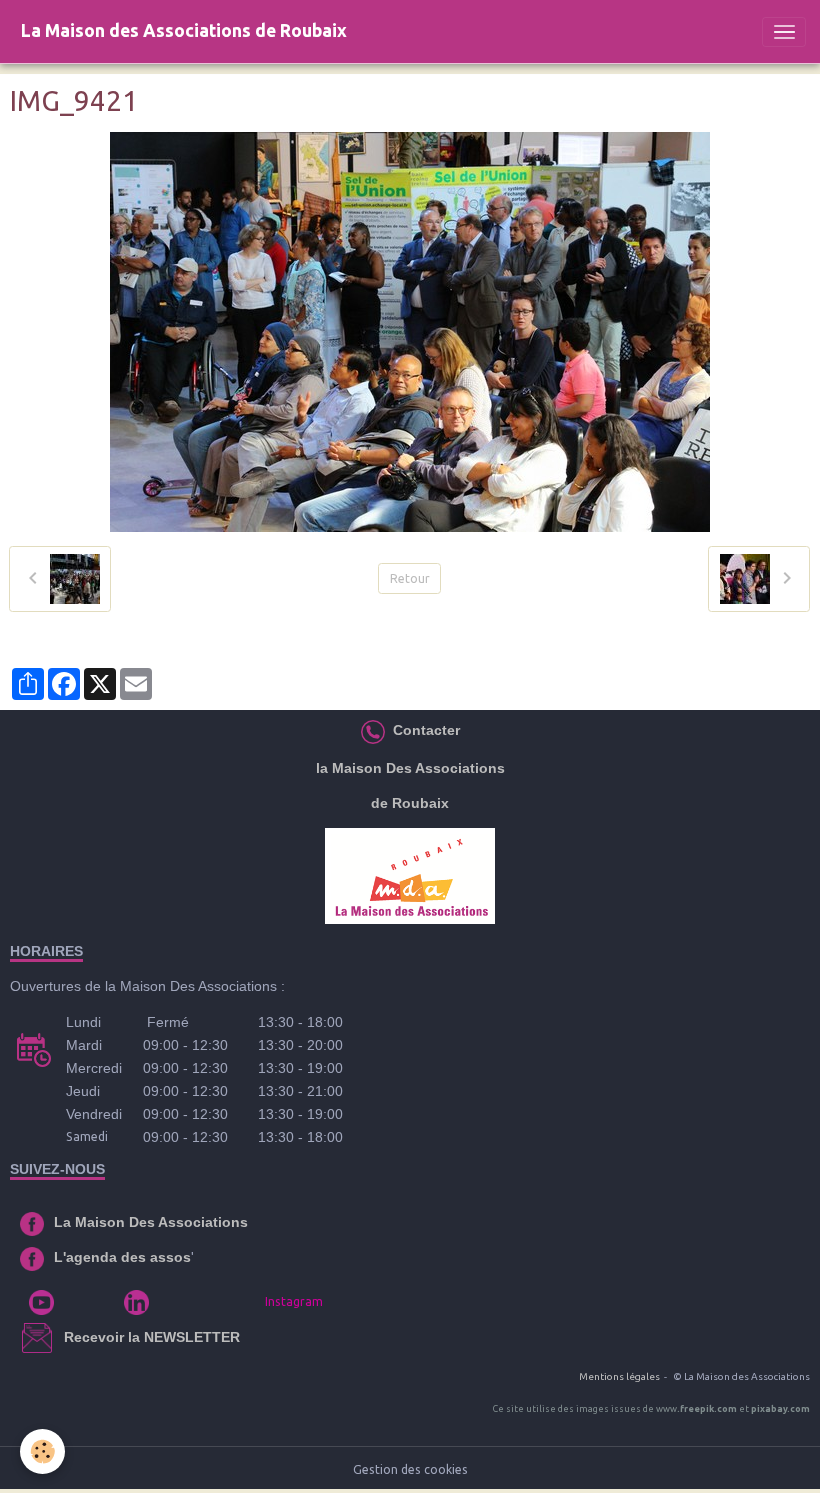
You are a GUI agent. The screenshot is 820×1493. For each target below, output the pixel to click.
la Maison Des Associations (410, 768)
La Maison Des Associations (151, 1222)
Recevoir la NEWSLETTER (152, 1337)
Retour (410, 578)
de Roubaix (410, 803)
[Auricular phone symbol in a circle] (373, 730)
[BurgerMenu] (784, 32)
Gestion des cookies (410, 1469)
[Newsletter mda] (62, 1337)
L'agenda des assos (122, 1257)
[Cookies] (42, 1451)
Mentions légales (619, 1376)
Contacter (424, 730)
